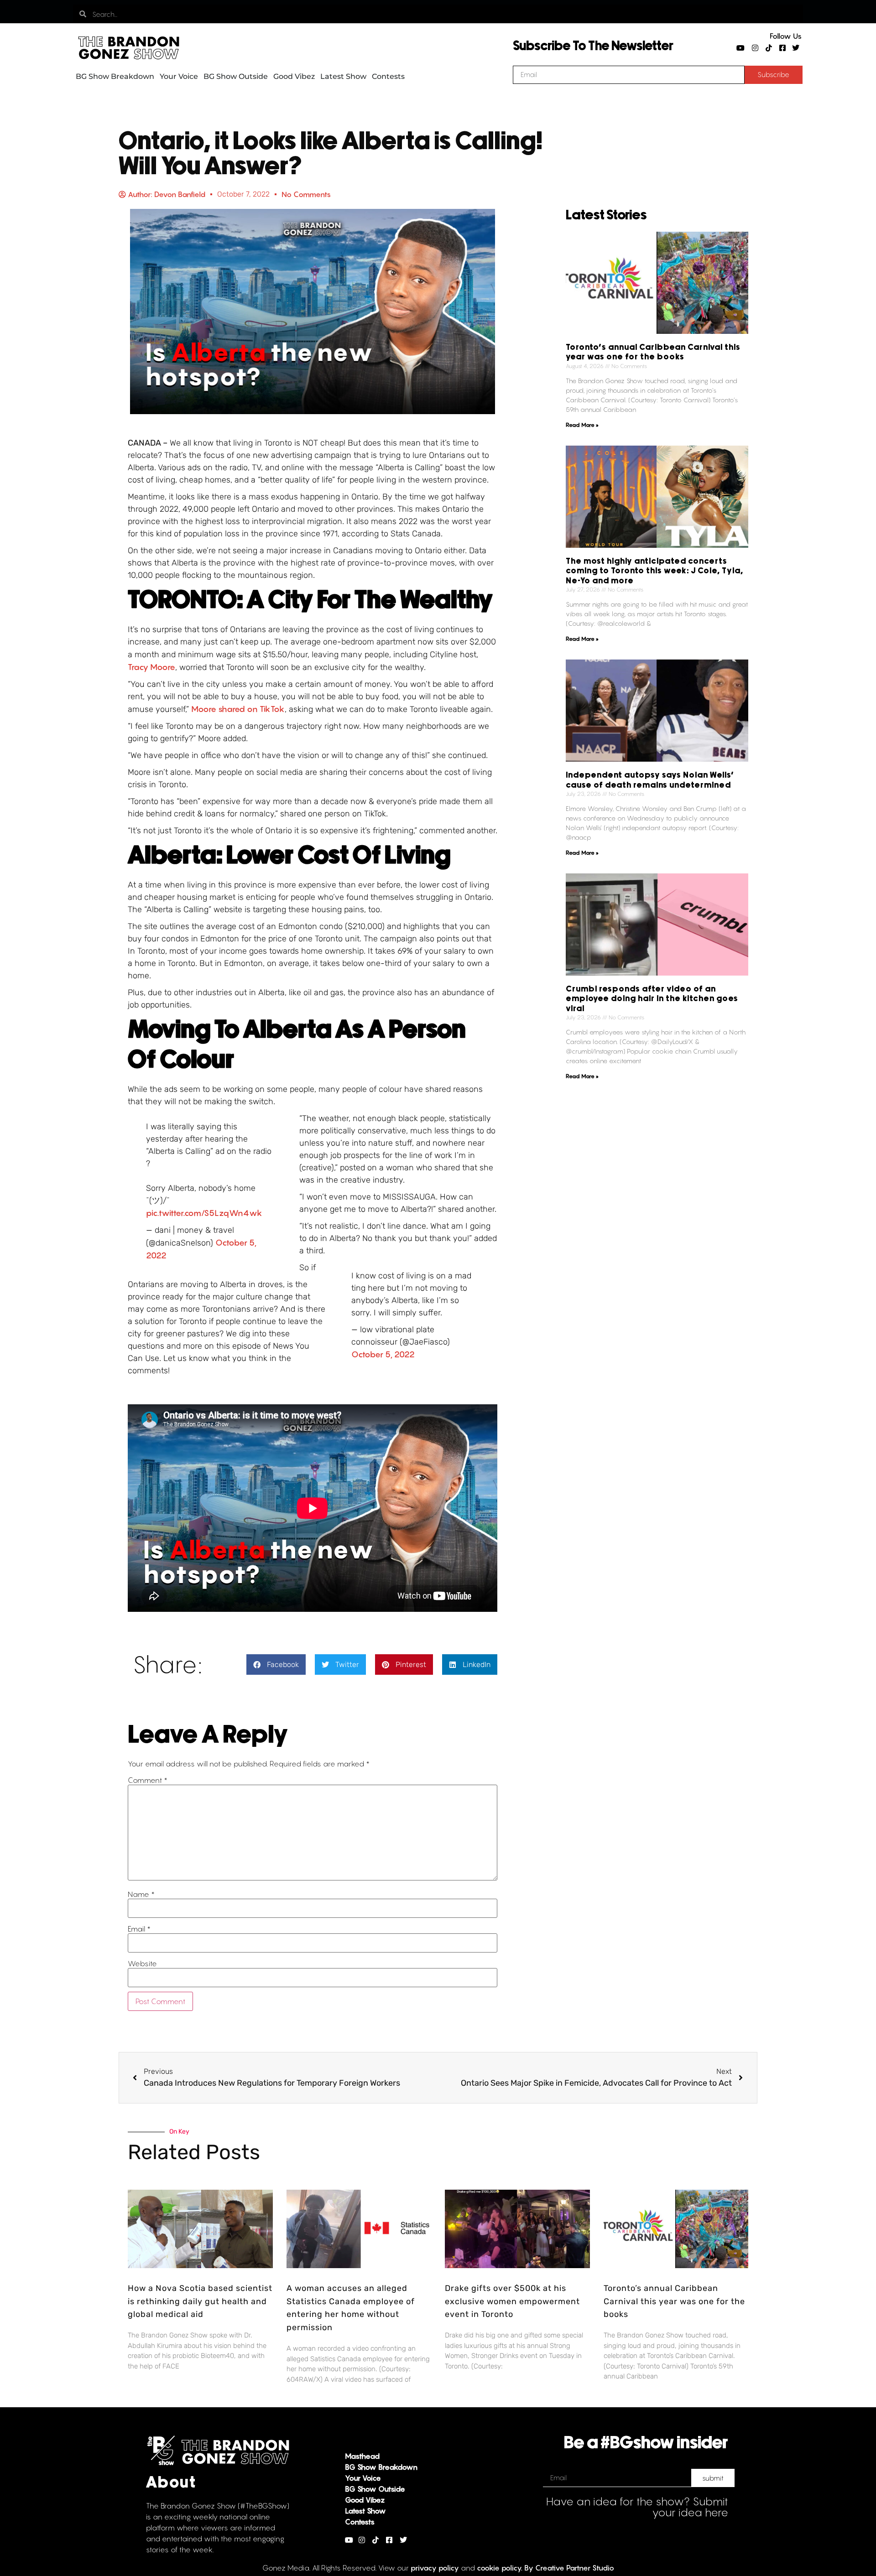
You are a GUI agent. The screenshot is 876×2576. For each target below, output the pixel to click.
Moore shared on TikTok (238, 709)
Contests (388, 76)
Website (142, 1963)
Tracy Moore (151, 667)
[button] (276, 1665)
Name (141, 1894)
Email (139, 1929)
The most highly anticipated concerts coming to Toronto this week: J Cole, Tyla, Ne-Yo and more (654, 571)
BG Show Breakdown (115, 76)
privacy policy (435, 2568)
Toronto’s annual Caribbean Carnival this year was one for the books (674, 2301)
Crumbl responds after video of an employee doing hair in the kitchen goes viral (652, 999)
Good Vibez (294, 76)
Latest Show (343, 76)
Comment (148, 1780)
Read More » (582, 425)
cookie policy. (500, 2568)
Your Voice (179, 76)
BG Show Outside (236, 76)
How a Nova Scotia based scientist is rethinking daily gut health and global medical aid (200, 2301)
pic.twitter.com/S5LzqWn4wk (204, 1213)
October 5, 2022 (383, 1354)
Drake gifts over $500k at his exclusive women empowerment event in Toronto (512, 2301)
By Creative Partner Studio (569, 2568)
